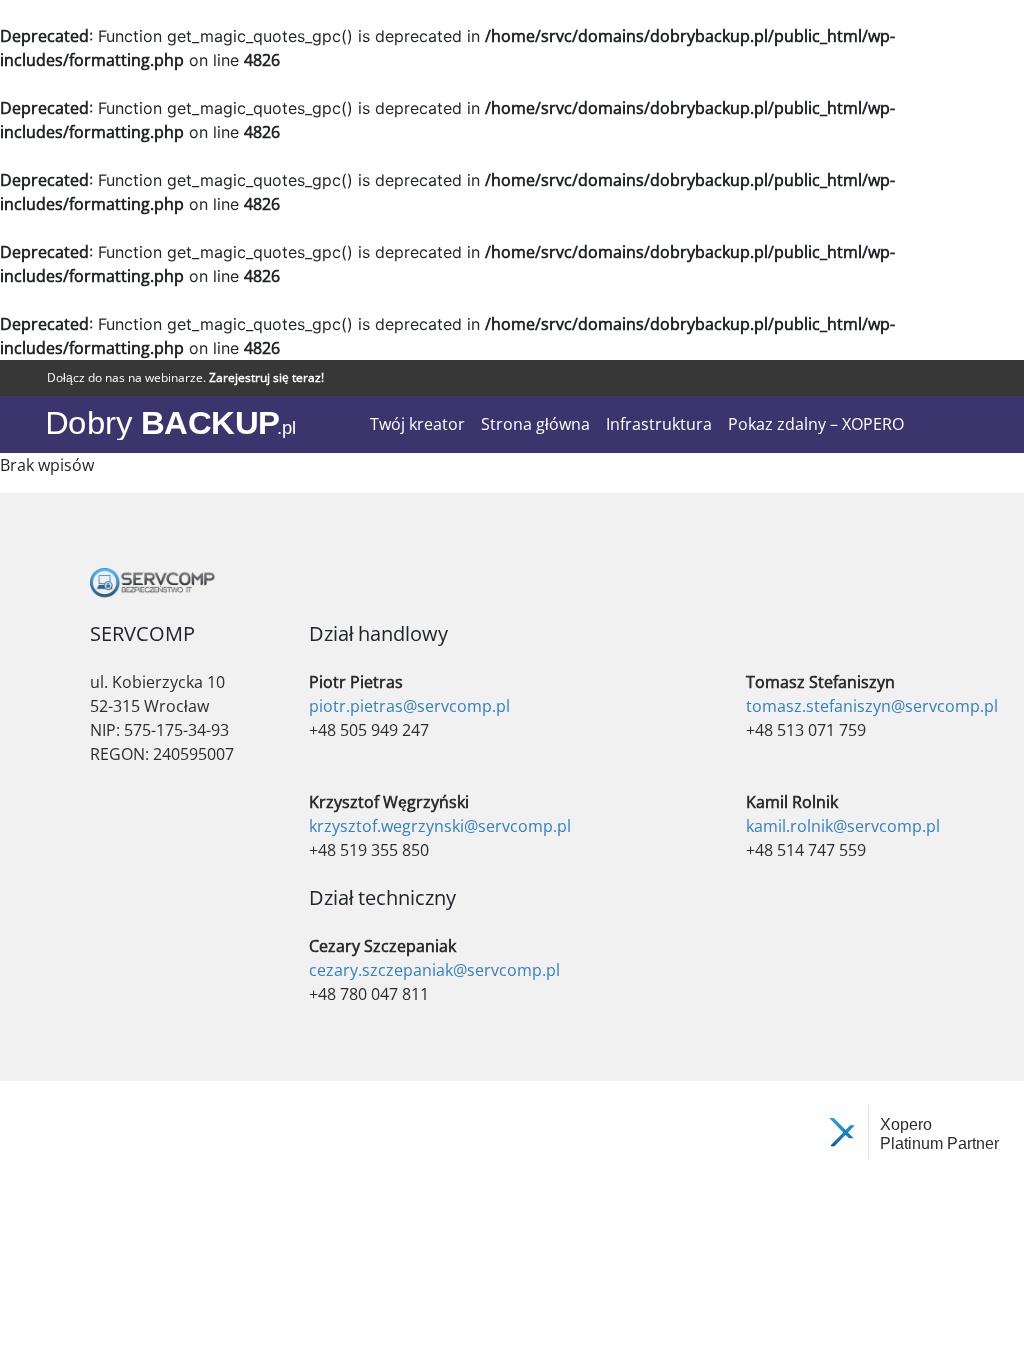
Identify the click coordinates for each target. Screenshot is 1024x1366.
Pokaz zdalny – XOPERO (816, 424)
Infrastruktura (659, 424)
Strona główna (535, 424)
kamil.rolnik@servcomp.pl (843, 826)
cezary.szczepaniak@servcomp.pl (434, 970)
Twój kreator (417, 424)
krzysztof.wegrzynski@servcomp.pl (440, 826)
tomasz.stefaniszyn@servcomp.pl (872, 706)
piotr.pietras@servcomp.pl (409, 706)
